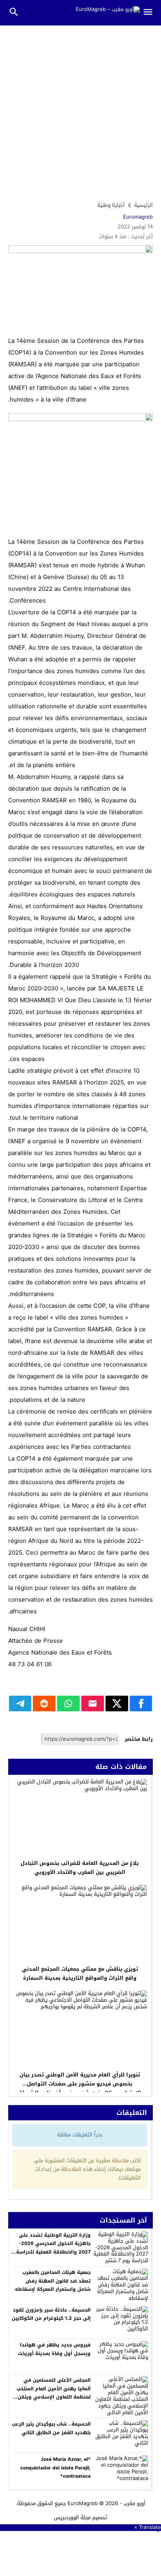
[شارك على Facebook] (141, 1703)
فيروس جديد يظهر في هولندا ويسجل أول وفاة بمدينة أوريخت (54, 2349)
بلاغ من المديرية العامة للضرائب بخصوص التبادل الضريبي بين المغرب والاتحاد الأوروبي (80, 1868)
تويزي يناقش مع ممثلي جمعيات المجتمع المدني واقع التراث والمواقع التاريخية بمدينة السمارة (80, 1973)
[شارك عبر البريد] (93, 1703)
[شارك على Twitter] (117, 1703)
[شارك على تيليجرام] (20, 1703)
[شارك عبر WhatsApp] (68, 1703)
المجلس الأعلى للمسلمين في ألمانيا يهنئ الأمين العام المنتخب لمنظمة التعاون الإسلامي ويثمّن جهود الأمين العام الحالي (54, 2393)
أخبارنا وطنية (111, 205)
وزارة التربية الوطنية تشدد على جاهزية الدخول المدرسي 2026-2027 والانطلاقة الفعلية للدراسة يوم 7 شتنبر (53, 2248)
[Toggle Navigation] (151, 13)
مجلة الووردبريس (72, 2517)
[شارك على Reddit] (44, 1703)
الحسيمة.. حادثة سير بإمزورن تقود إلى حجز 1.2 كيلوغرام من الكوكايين (51, 2314)
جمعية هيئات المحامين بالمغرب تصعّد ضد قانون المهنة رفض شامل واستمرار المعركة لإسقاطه (53, 2281)
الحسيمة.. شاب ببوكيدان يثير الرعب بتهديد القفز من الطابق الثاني (51, 2428)
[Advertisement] (80, 110)
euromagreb (138, 217)
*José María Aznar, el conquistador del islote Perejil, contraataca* (55, 2468)
